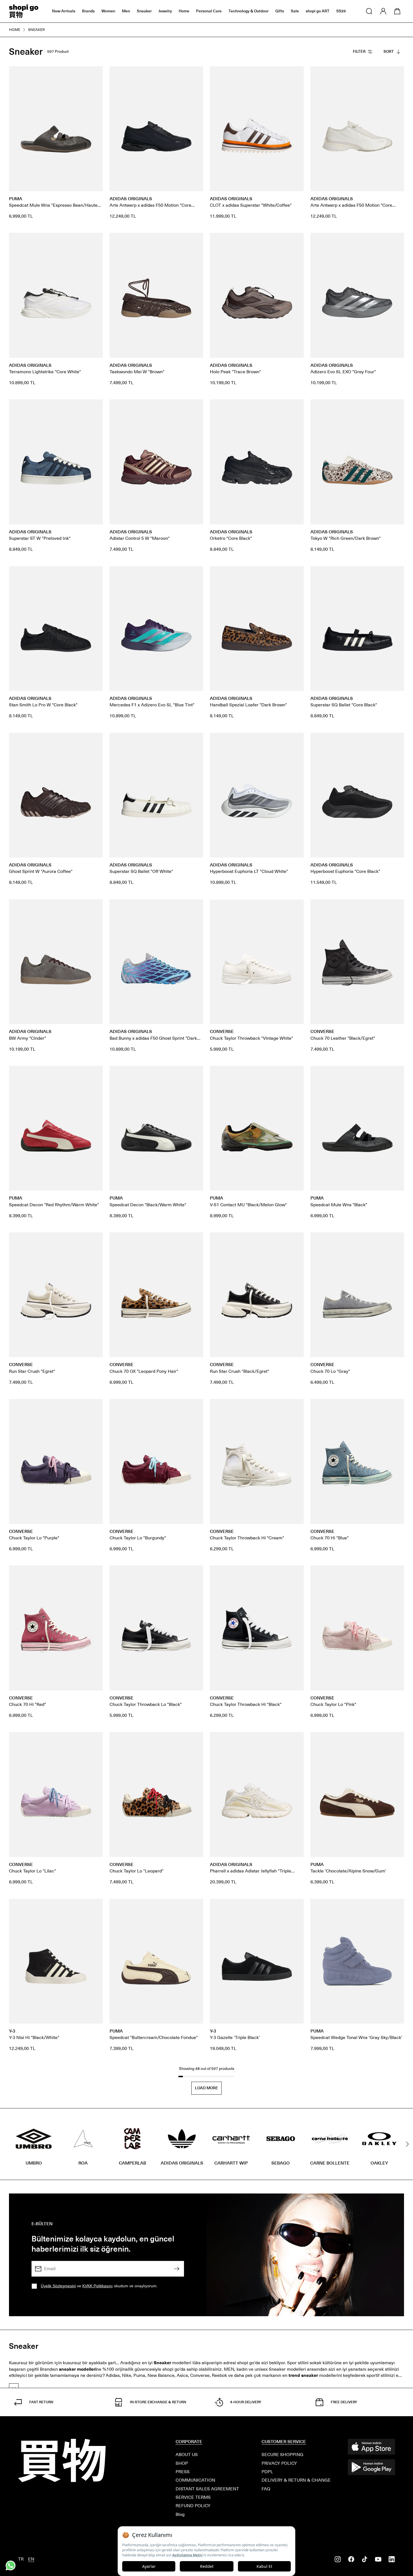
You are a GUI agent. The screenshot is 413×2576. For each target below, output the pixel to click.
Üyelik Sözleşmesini (58, 2286)
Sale (295, 11)
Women (108, 11)
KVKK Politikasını (97, 2286)
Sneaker (144, 11)
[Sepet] (397, 11)
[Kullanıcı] (383, 11)
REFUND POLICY (193, 2506)
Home (184, 11)
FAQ (266, 2489)
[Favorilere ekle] (96, 74)
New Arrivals (64, 11)
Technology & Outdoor (249, 11)
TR (21, 2559)
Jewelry (165, 11)
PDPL (267, 2472)
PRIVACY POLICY (279, 2463)
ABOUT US (187, 2455)
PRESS (183, 2472)
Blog (180, 2514)
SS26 (341, 11)
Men (126, 11)
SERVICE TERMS (193, 2497)
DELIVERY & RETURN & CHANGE (296, 2480)
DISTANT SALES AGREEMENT (207, 2489)
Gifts (280, 11)
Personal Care (209, 11)
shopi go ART (318, 11)
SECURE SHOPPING (282, 2455)
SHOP (182, 2463)
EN (31, 2559)
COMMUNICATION (195, 2480)
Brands (88, 11)
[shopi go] (24, 11)
